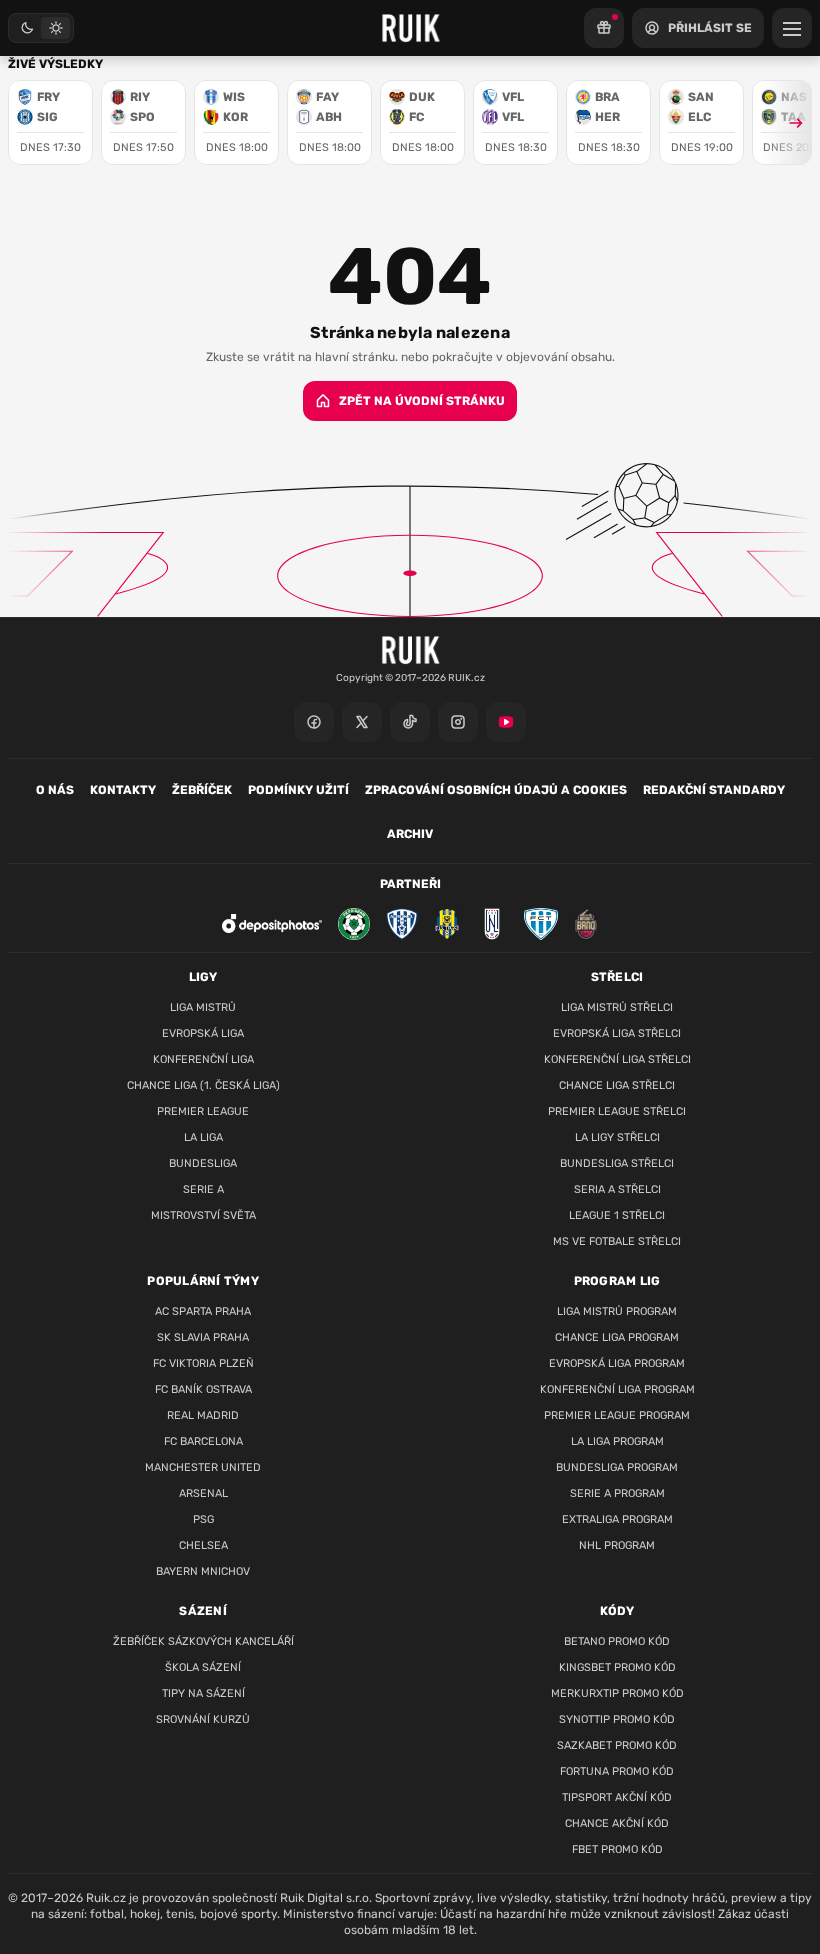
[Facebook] (314, 722)
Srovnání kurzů (203, 1719)
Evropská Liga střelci (617, 1033)
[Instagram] (458, 722)
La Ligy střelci (617, 1137)
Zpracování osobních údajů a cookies (496, 790)
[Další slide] (787, 122)
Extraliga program (617, 1519)
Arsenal (203, 1493)
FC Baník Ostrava (203, 1389)
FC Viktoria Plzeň (203, 1363)
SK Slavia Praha (203, 1337)
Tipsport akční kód (617, 1797)
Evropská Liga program (617, 1363)
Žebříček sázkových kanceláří (203, 1641)
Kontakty (123, 790)
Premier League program (617, 1415)
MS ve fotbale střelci (617, 1241)
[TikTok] (410, 722)
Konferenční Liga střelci (617, 1059)
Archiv (410, 834)
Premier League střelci (617, 1111)
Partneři (410, 884)
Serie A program (617, 1493)
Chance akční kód (617, 1823)
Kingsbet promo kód (617, 1667)
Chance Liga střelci (617, 1085)
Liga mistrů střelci (617, 1007)
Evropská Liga (203, 1033)
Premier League (203, 1111)
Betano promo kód (617, 1641)
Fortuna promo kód (617, 1771)
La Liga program (617, 1441)
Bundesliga (203, 1163)
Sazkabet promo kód (617, 1745)
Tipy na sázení (203, 1693)
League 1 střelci (617, 1215)
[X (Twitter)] (362, 722)
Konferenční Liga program (617, 1389)
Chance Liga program (617, 1337)
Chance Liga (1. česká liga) (203, 1085)
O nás (55, 790)
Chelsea (203, 1545)
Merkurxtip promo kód (617, 1693)
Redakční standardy (714, 790)
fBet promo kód (617, 1849)
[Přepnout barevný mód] (41, 28)
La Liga (203, 1137)
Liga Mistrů (203, 1007)
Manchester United (203, 1467)
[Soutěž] (604, 28)
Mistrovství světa (203, 1215)
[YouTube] (506, 722)
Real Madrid (203, 1415)
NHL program (617, 1545)
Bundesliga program (617, 1467)
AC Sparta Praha (203, 1311)
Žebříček (202, 790)
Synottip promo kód (617, 1719)
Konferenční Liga (203, 1059)
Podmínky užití (298, 790)
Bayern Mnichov (203, 1571)
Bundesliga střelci (617, 1163)
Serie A (203, 1189)
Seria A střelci (617, 1189)
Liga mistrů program (617, 1311)
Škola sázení (203, 1667)
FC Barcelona (203, 1441)
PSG (203, 1519)
